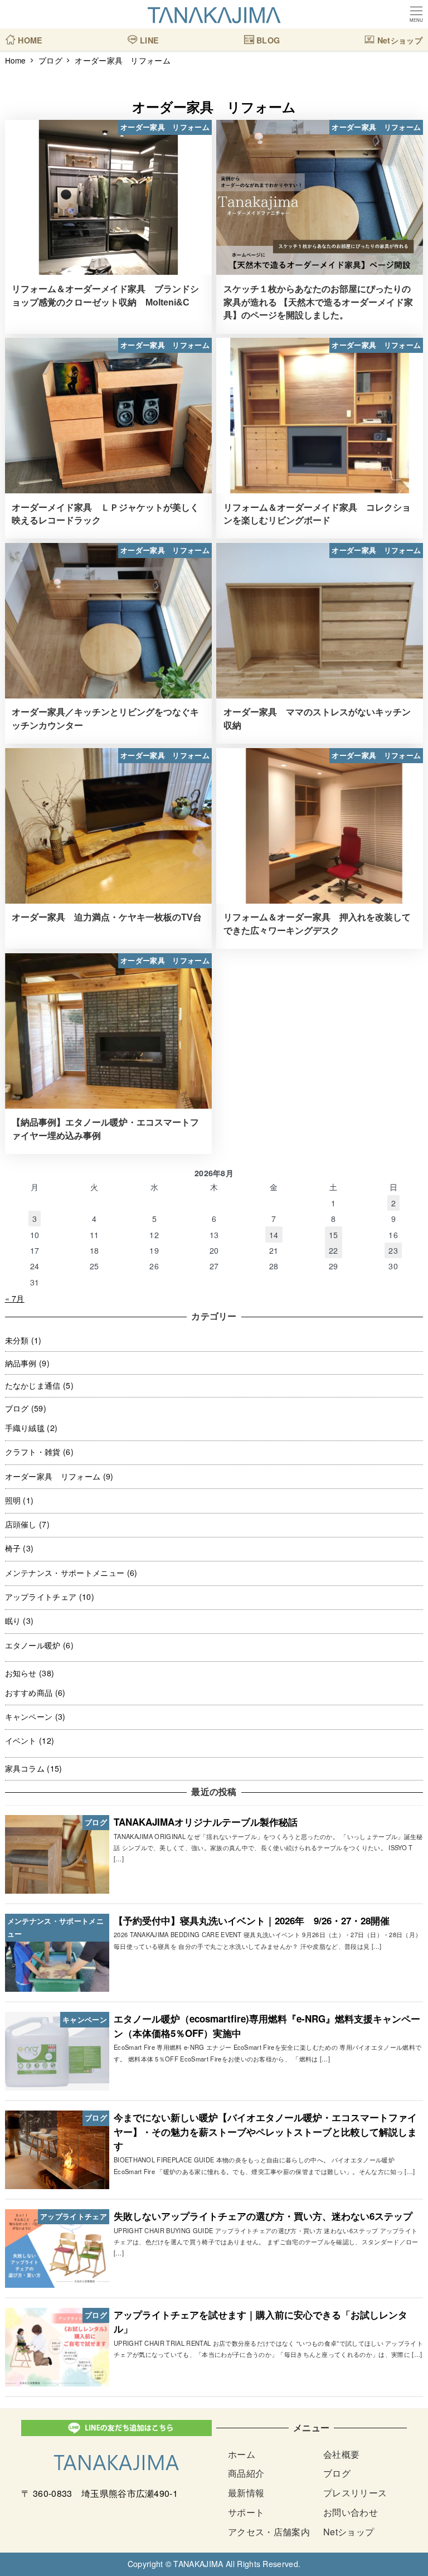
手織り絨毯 (25, 1428)
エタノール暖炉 (33, 1645)
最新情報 (246, 2493)
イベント (21, 1740)
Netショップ (398, 36)
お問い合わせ (351, 2512)
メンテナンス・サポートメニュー (65, 1573)
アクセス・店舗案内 (269, 2532)
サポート (246, 2512)
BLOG (267, 36)
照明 (13, 1500)
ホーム (242, 2454)
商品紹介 (246, 2473)
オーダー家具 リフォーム (53, 1476)
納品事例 (21, 1363)
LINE (149, 36)
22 (334, 1250)
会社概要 (341, 2454)
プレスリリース (355, 2493)
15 (334, 1235)
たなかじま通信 (33, 1385)
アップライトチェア (41, 1597)
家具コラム (25, 1768)
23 (393, 1250)
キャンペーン (29, 1716)
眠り (13, 1621)
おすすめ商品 (29, 1692)
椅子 (13, 1548)
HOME (29, 36)
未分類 (17, 1340)
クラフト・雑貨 (33, 1452)
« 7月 (15, 1298)
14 (274, 1235)
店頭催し (21, 1524)
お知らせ (21, 1673)
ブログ (17, 1408)
